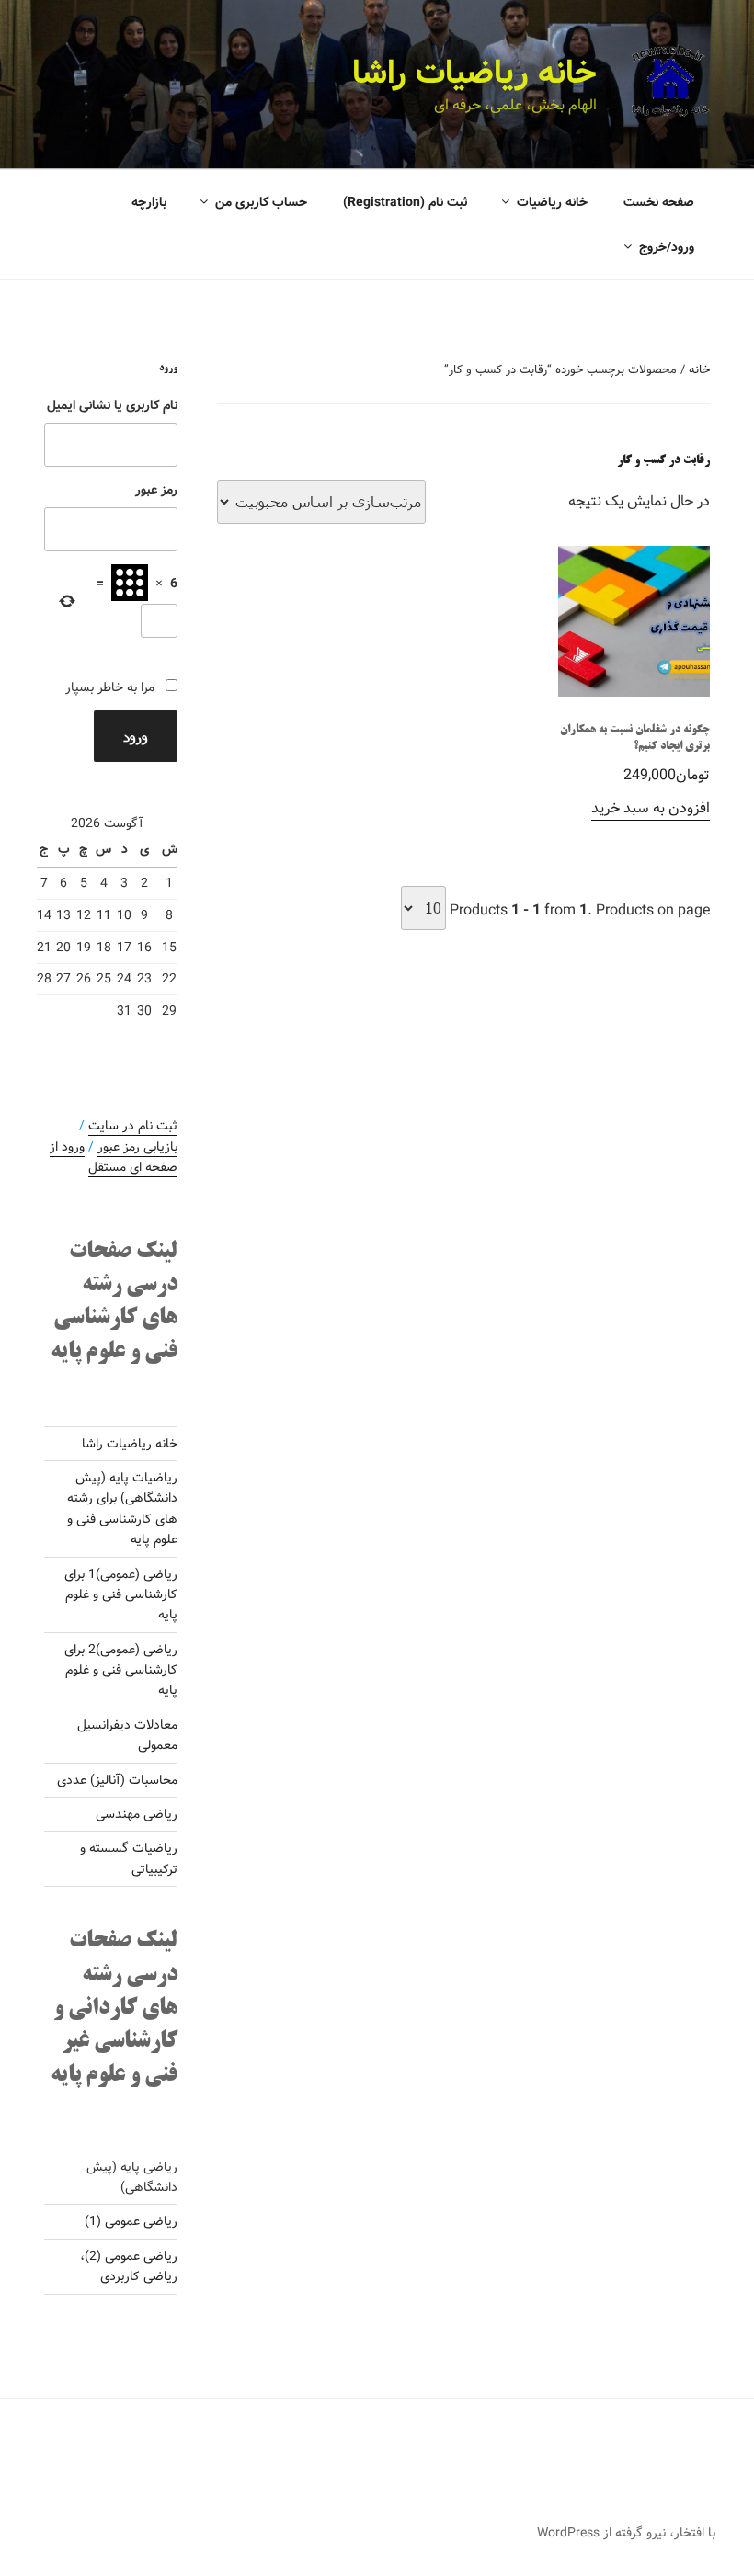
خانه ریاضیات (552, 202)
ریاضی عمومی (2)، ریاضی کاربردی (129, 2266)
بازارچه (149, 202)
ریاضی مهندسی (137, 1814)
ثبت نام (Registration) (406, 202)
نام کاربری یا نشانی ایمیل (112, 405)
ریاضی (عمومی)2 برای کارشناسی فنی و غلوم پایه (121, 1670)
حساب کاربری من (261, 202)
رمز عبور (156, 490)
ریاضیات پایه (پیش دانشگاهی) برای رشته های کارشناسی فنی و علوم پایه (122, 1509)
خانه (699, 370)
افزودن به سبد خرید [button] (651, 808)
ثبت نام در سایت (133, 1126)
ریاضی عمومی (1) (131, 2221)
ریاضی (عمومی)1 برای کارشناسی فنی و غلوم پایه (121, 1595)
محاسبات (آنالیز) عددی (117, 1780)
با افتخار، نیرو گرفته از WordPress (626, 2533)
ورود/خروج (667, 247)
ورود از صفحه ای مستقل (114, 1157)
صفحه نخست (659, 202)
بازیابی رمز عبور (137, 1147)
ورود (136, 736)
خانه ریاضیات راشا (474, 74)
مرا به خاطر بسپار (110, 687)
